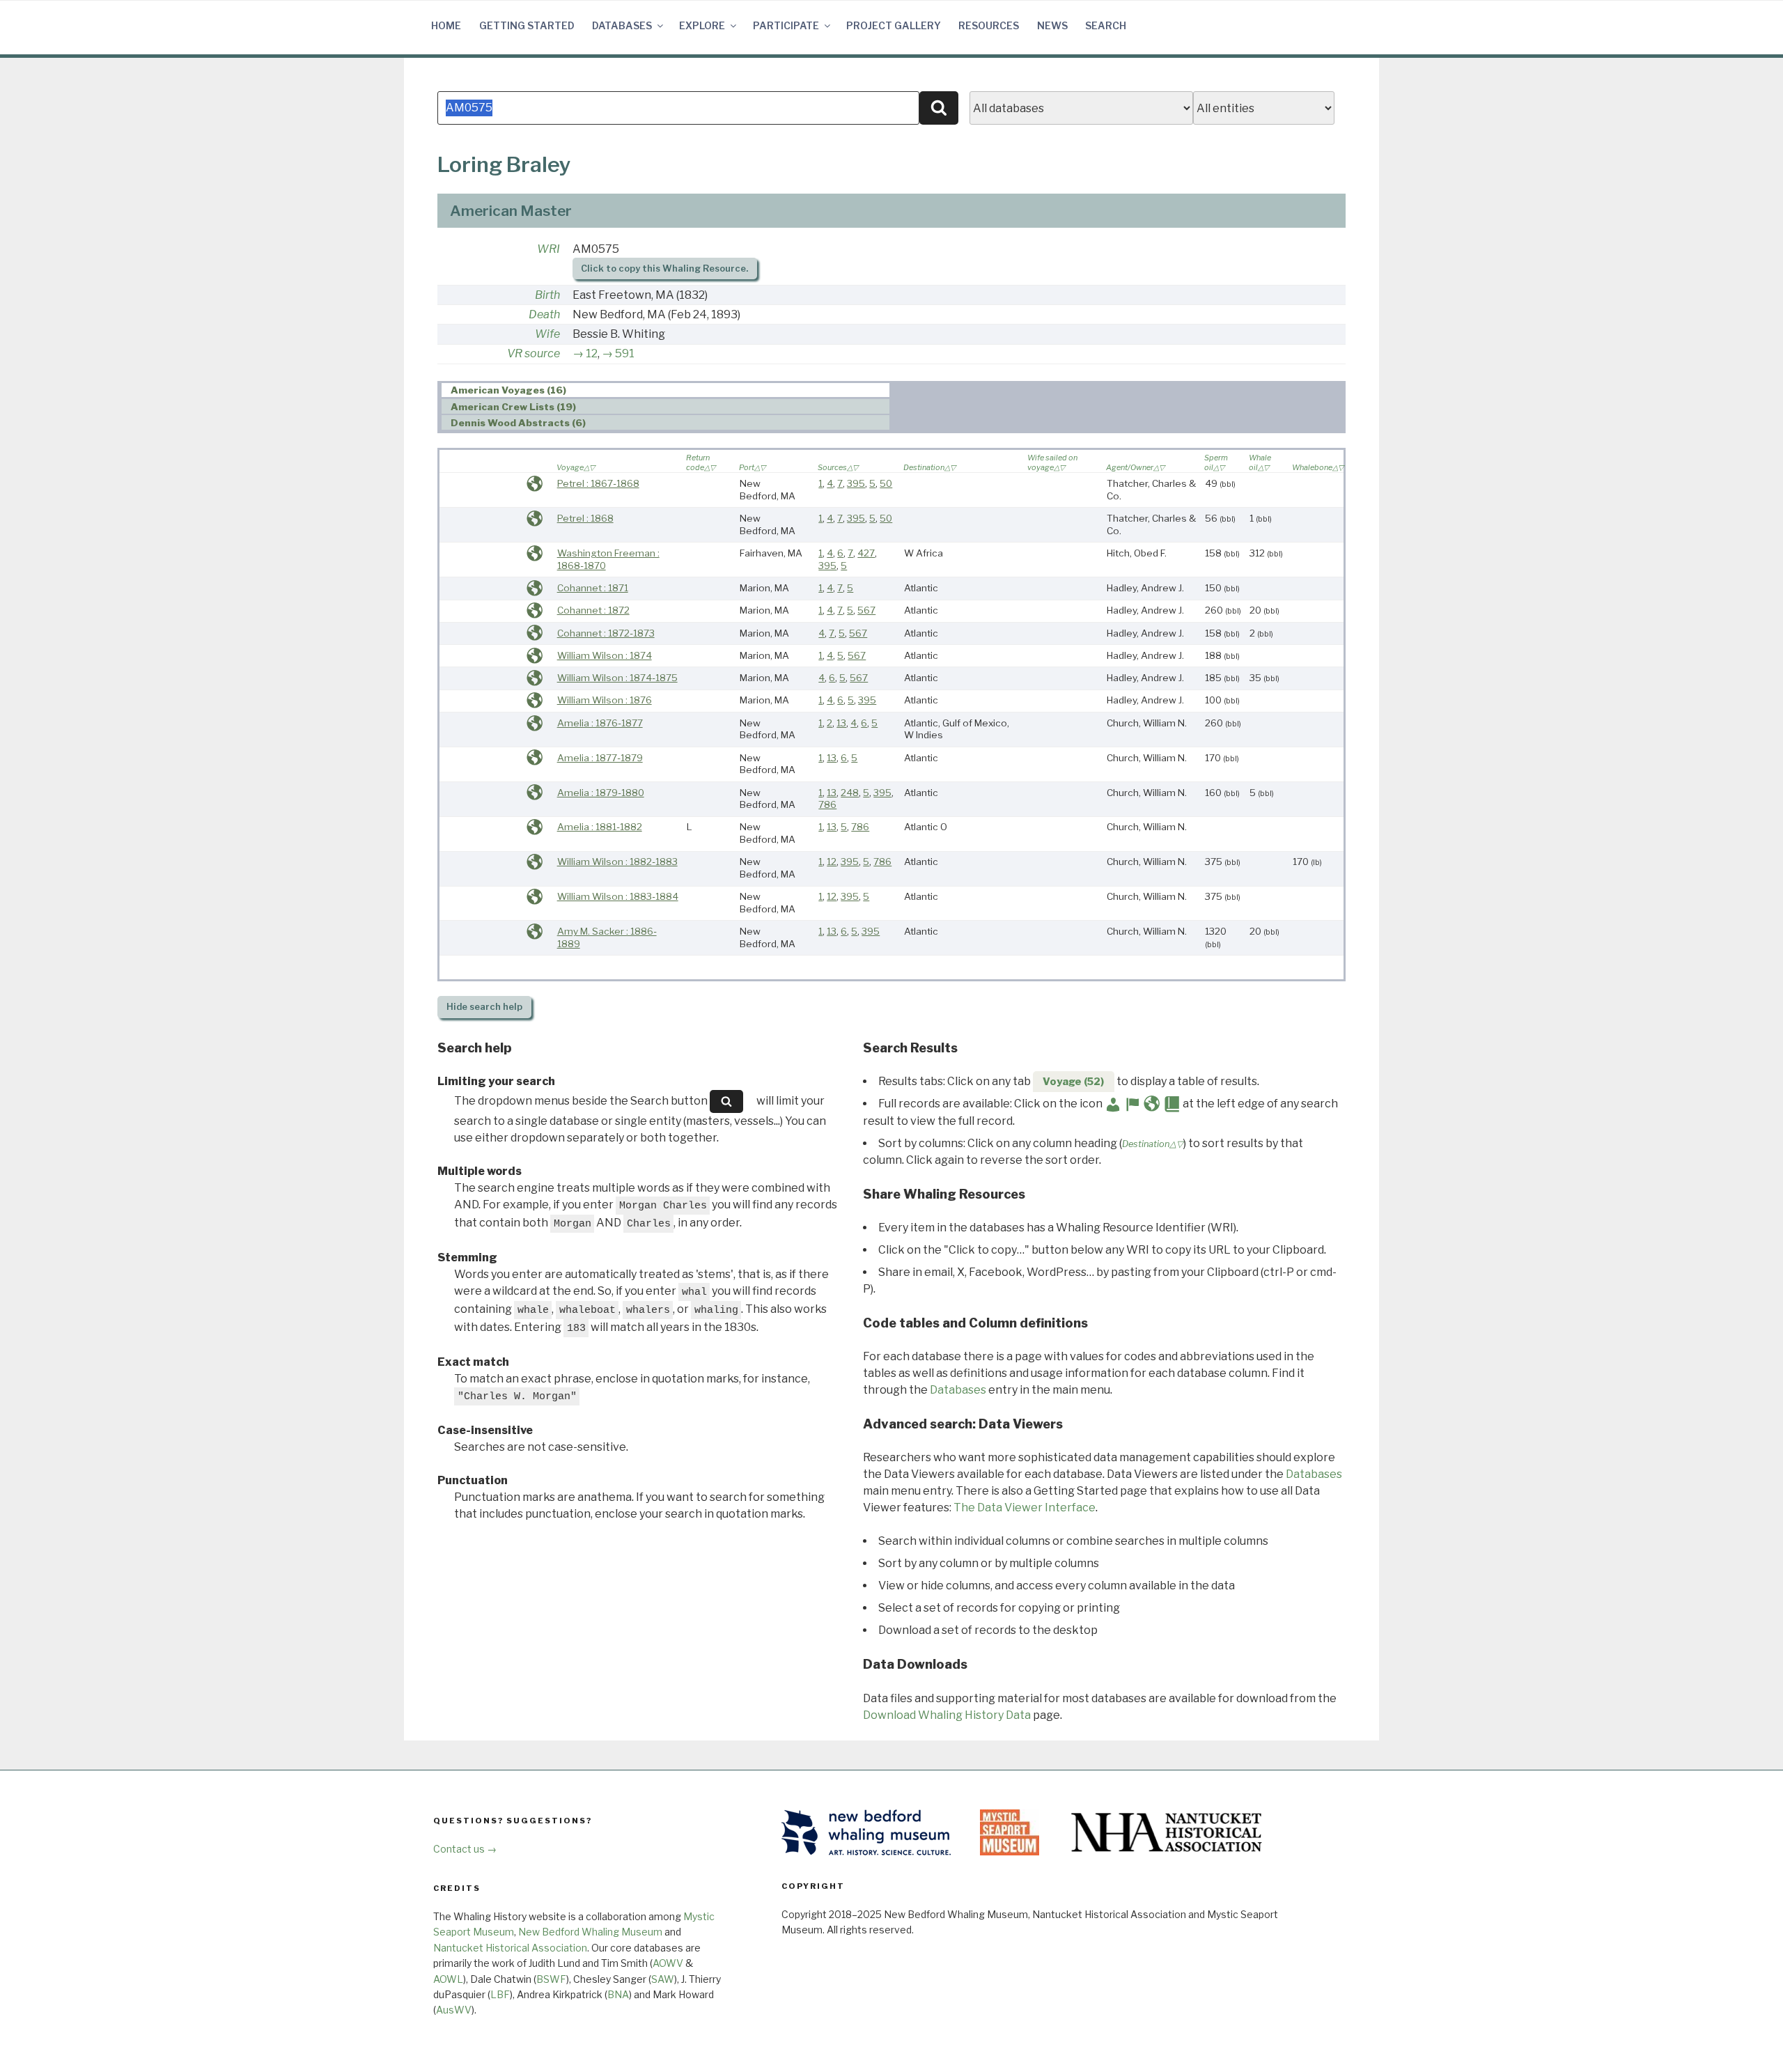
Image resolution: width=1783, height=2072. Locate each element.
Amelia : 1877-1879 (600, 758)
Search (1106, 25)
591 (625, 353)
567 (866, 610)
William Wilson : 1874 (605, 655)
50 (886, 483)
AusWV (454, 2010)
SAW (663, 1979)
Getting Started (527, 25)
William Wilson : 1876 (605, 700)
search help (484, 1007)
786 (827, 804)
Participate (786, 25)
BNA (618, 1994)
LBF (500, 1994)
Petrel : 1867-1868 (598, 483)
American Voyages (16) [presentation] (508, 391)
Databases (622, 25)
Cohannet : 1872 (593, 610)
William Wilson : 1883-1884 (618, 896)
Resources (989, 25)
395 (856, 483)
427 (866, 553)
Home (446, 25)
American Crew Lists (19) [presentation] (513, 407)
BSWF (551, 1979)
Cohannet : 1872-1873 (606, 633)
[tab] (665, 390)
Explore (702, 25)
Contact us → (465, 1849)
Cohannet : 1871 (593, 588)
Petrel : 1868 (585, 518)
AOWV (668, 1963)
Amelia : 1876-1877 (600, 723)
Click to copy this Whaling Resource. (664, 268)
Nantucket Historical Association (510, 1948)
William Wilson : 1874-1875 (617, 678)
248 (850, 793)
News (1052, 25)
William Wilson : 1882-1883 (617, 862)
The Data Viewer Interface (1025, 1508)
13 (841, 723)
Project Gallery (894, 25)
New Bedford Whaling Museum (590, 1932)
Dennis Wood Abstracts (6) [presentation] (518, 423)
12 (592, 353)
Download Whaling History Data (947, 1715)
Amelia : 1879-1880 (601, 793)
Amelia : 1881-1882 (600, 827)
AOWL (448, 1979)
